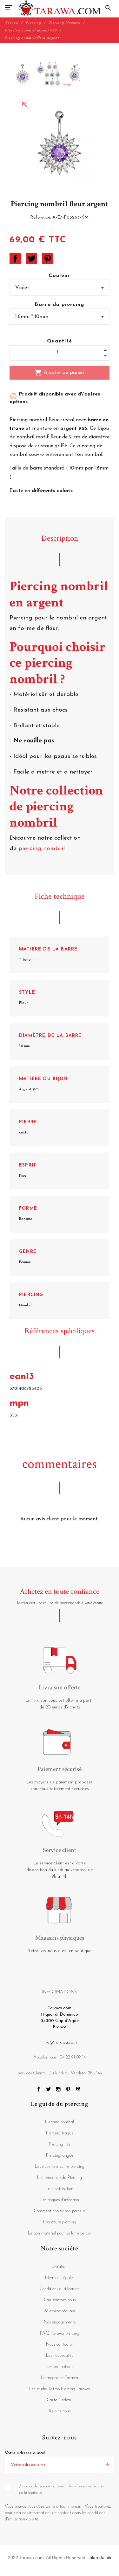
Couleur (59, 276)
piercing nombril (43, 849)
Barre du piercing (60, 305)
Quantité (60, 341)
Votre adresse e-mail (25, 2453)
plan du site (101, 2558)
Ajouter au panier (60, 373)
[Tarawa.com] (60, 8)
